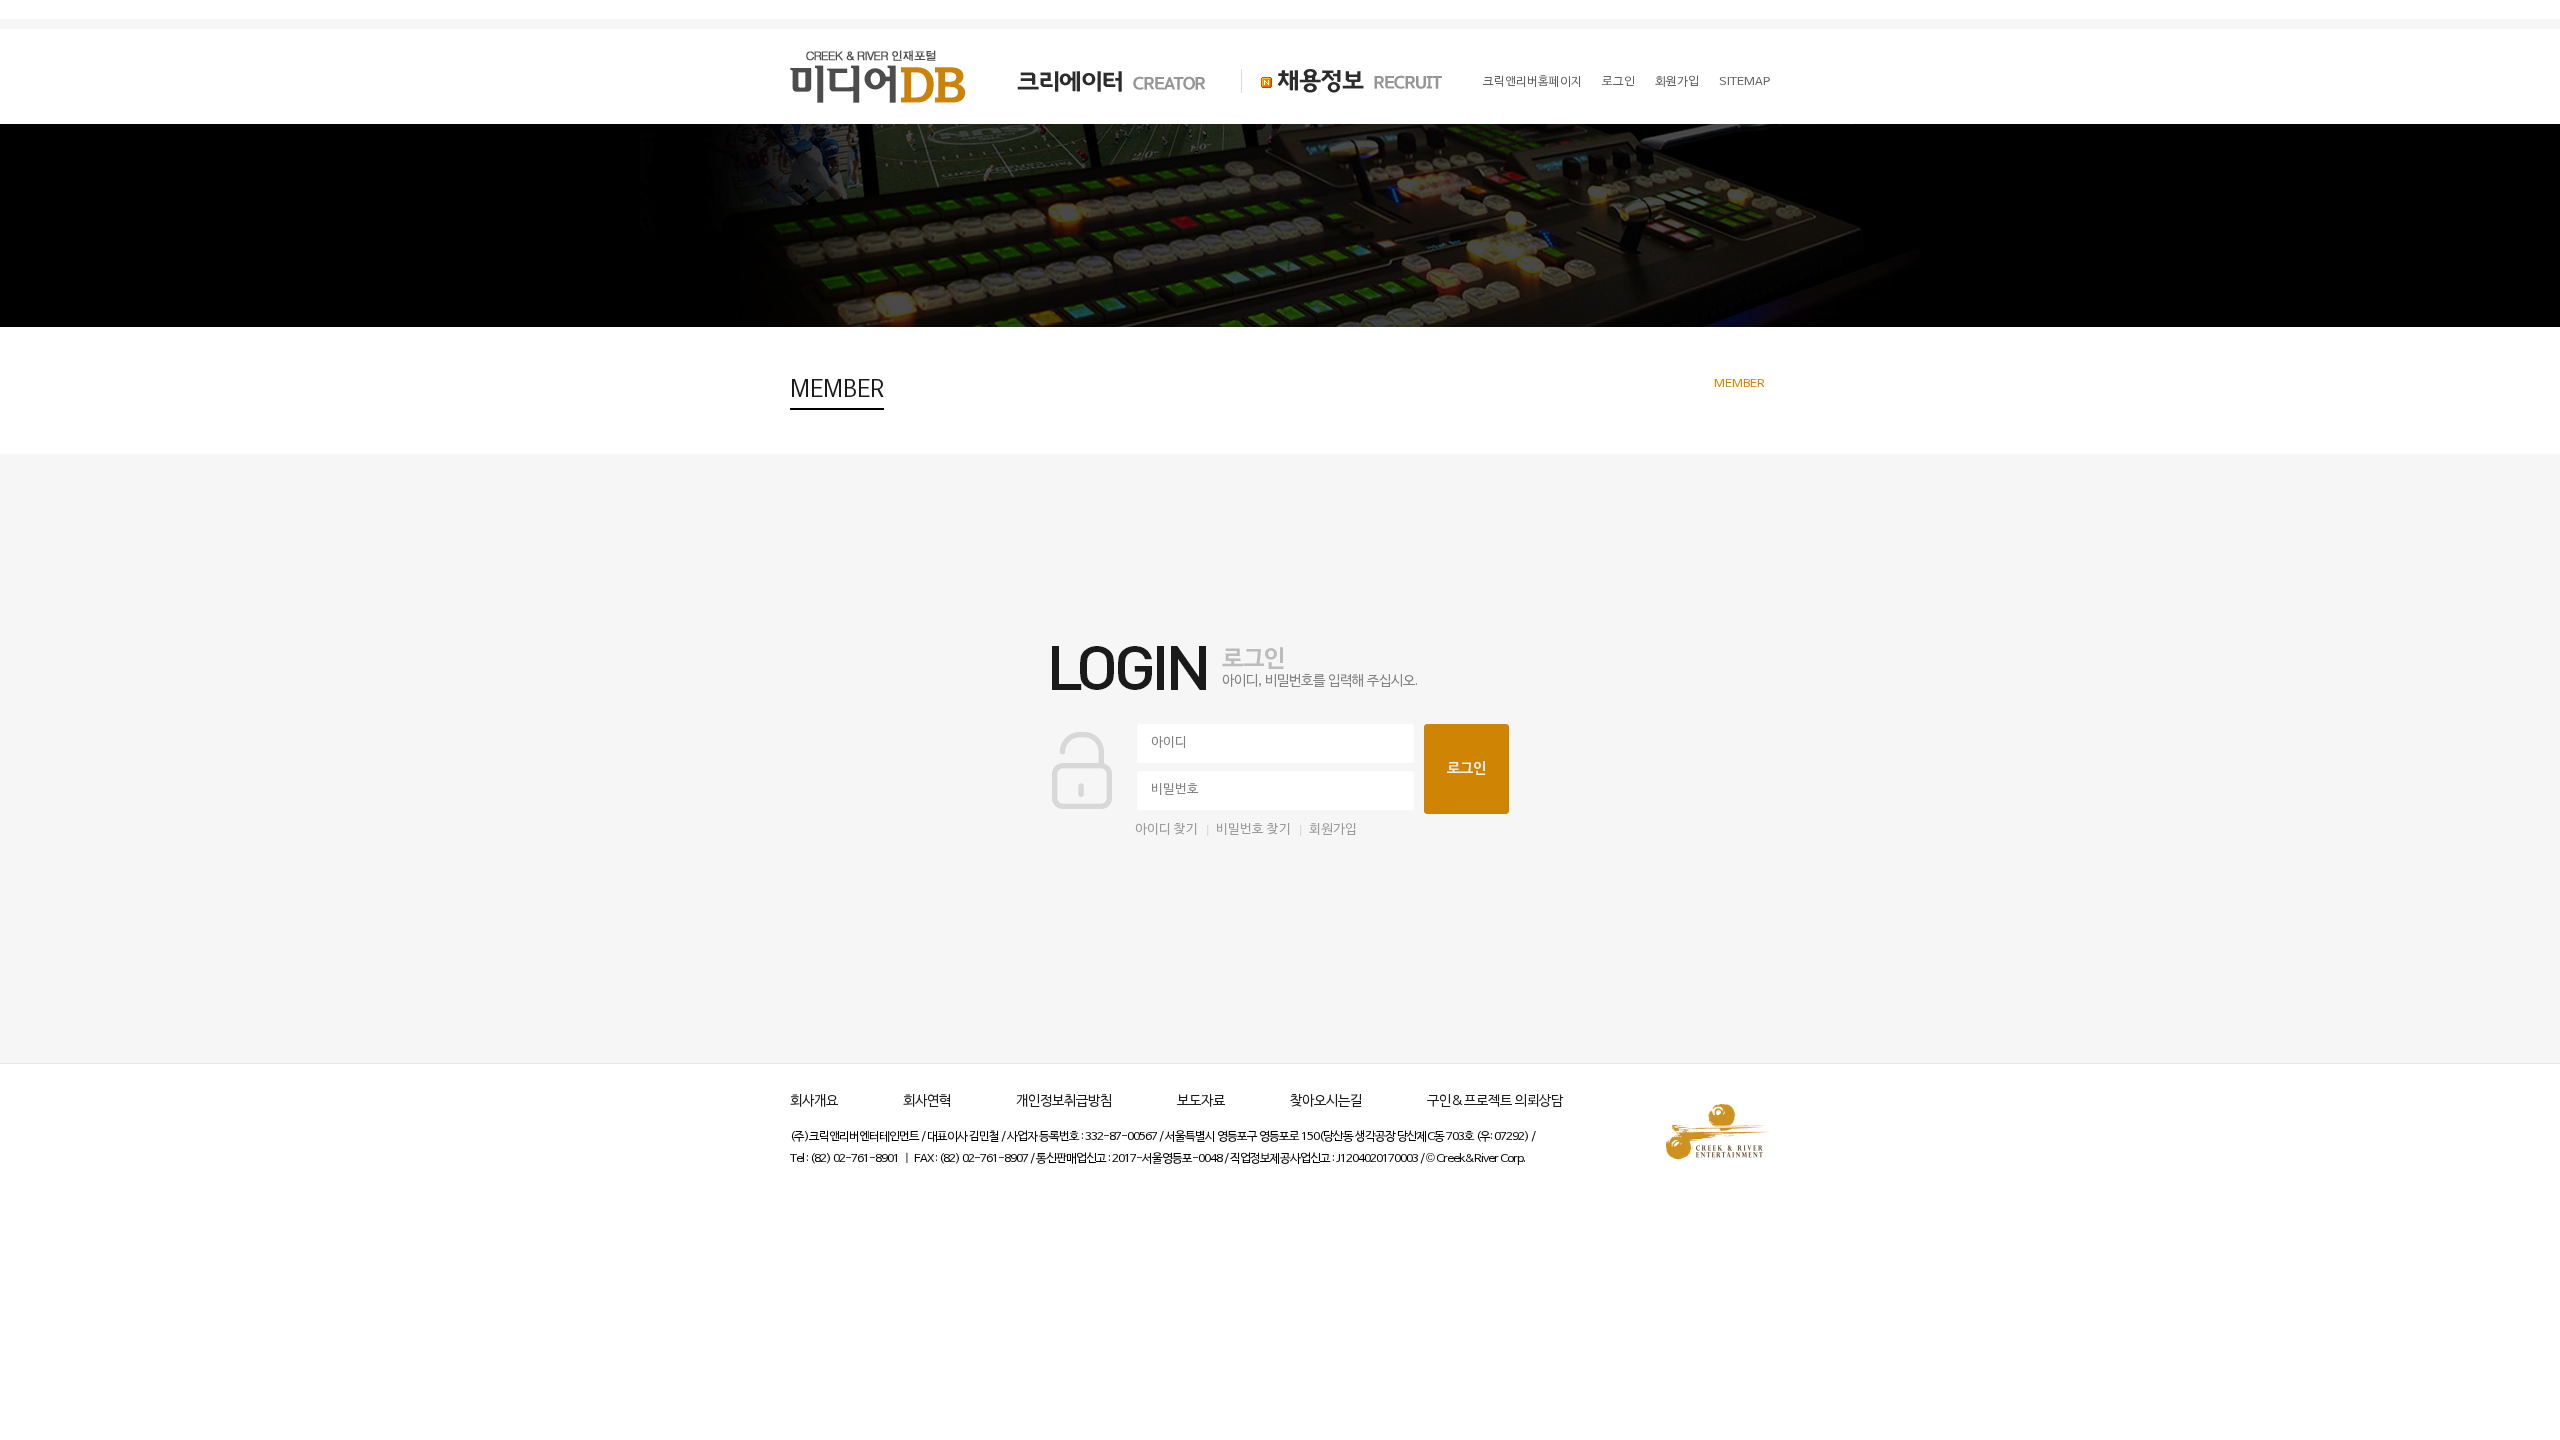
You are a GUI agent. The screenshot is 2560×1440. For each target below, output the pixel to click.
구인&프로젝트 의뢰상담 (1495, 1101)
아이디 (1169, 743)
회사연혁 (927, 1101)
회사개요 (814, 1101)
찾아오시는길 (1326, 1101)
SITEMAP (1744, 82)
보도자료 (1201, 1101)
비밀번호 (1175, 790)
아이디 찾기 (1166, 830)
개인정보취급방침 (1064, 1101)
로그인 (1618, 82)
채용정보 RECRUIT (1342, 81)
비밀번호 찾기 (1253, 830)
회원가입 (1677, 82)
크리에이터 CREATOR (1094, 81)
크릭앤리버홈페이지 (1532, 82)
